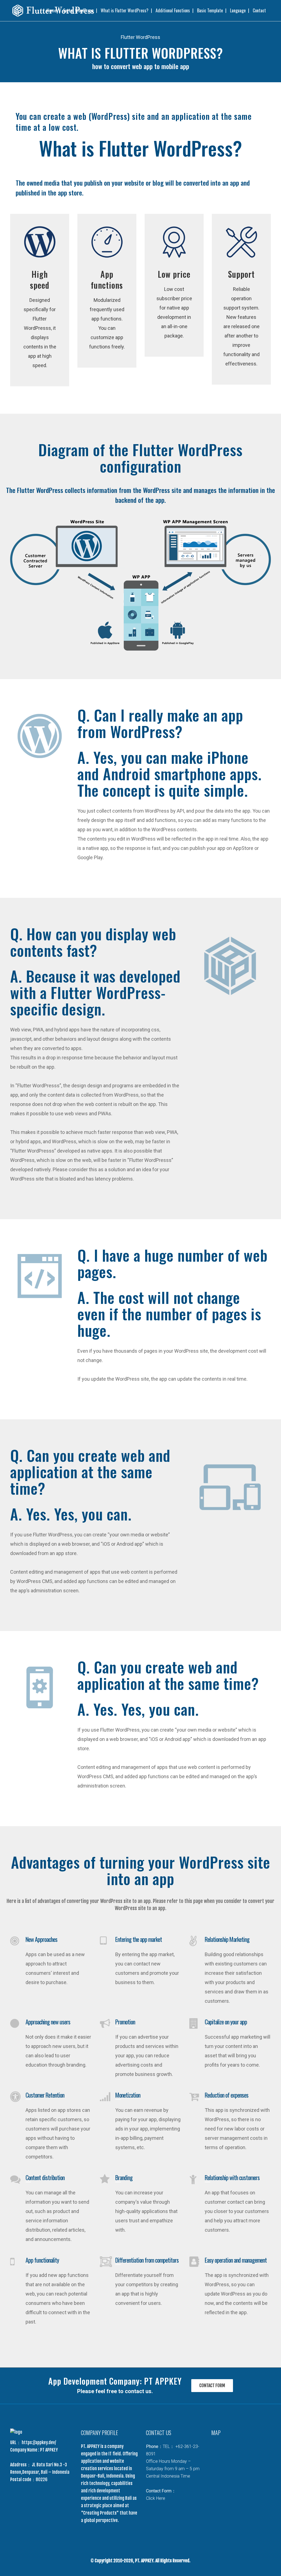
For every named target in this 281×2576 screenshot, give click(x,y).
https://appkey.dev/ (38, 2442)
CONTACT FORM (212, 2385)
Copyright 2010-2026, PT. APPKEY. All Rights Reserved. (143, 2561)
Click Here (156, 2498)
